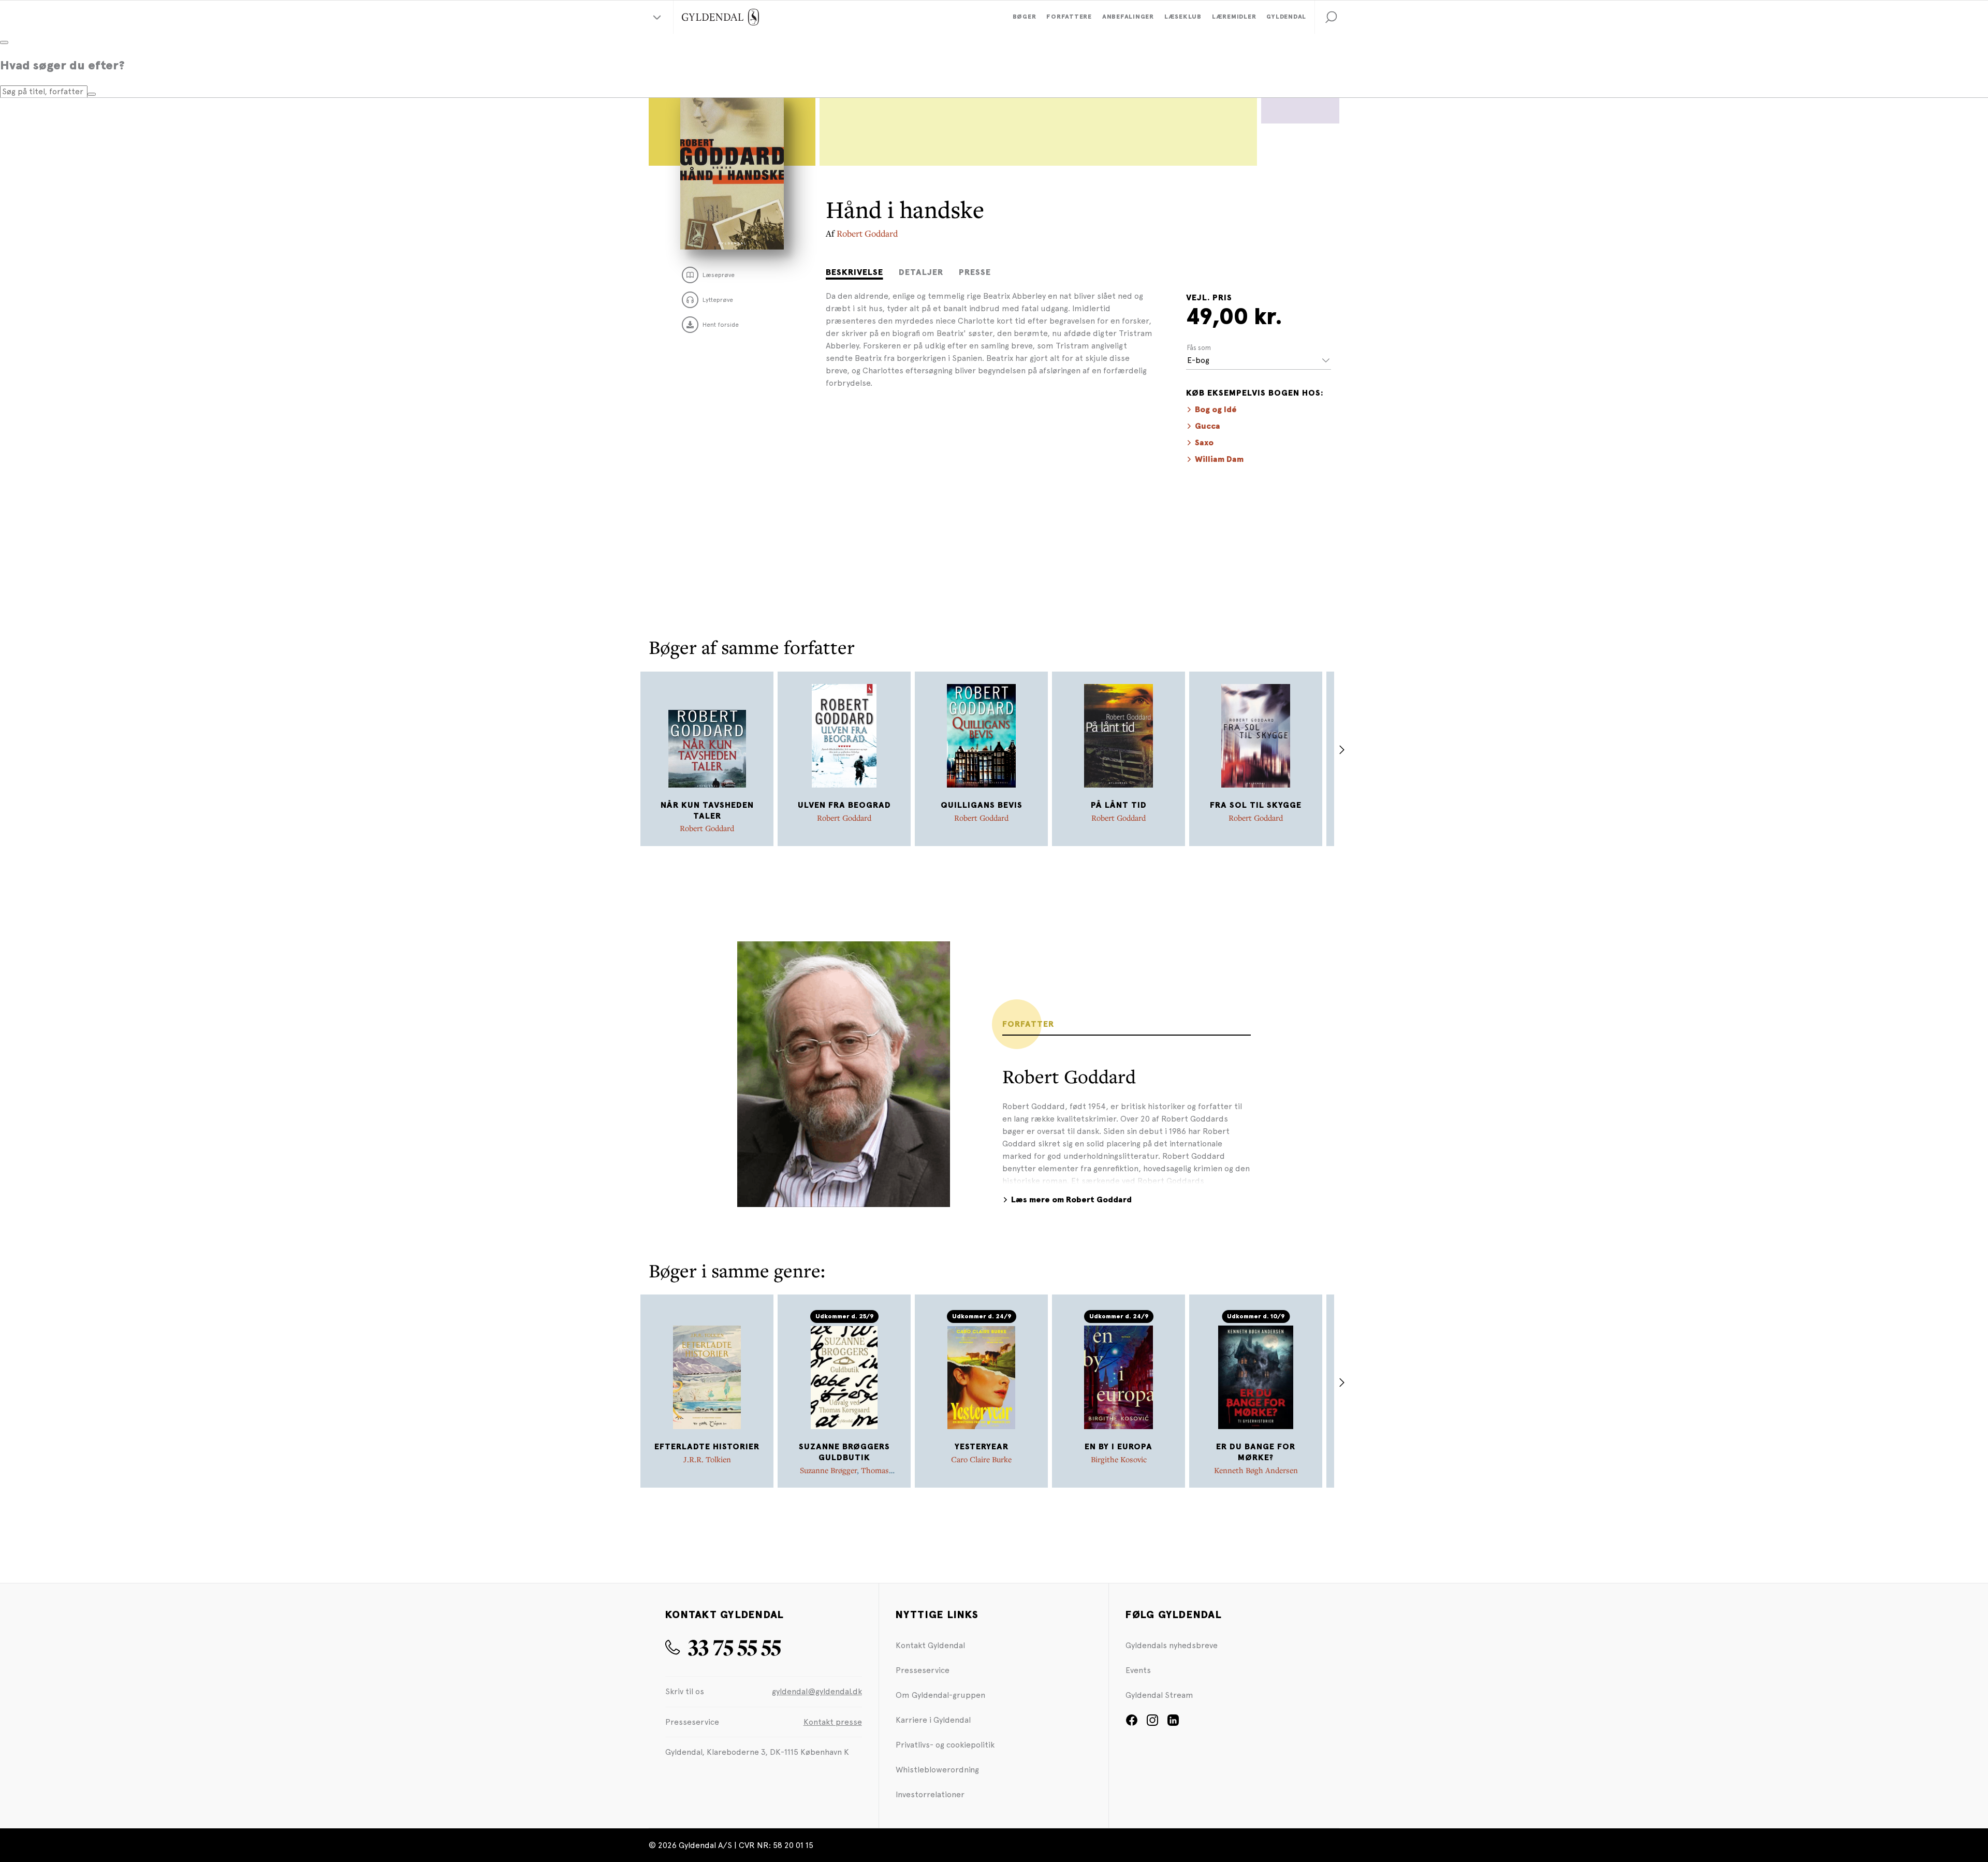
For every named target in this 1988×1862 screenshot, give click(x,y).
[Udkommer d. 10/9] (1256, 1377)
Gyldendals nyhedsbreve (1172, 1645)
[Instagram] (1152, 1723)
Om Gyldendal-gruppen (940, 1695)
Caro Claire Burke (981, 1459)
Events (1138, 1670)
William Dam (1219, 459)
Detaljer (921, 272)
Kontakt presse (833, 1722)
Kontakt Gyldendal (930, 1645)
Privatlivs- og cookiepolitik (945, 1745)
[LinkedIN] (1173, 1723)
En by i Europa (1119, 1447)
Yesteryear (982, 1447)
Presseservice (923, 1670)
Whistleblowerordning (937, 1770)
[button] (1331, 17)
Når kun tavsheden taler (707, 811)
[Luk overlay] (4, 42)
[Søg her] (92, 94)
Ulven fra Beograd (844, 805)
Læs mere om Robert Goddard (1071, 1200)
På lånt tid (1119, 805)
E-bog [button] (1198, 360)
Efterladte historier (707, 1447)
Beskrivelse (854, 272)
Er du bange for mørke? (1256, 1452)
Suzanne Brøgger (828, 1470)
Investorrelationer (930, 1794)
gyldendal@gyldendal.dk (817, 1691)
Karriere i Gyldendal (933, 1720)
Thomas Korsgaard (858, 1475)
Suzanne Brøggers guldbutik (844, 1452)
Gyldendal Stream (1159, 1695)
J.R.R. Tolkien (707, 1459)
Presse (975, 272)
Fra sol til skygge (1256, 805)
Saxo (1204, 443)
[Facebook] (1132, 1723)
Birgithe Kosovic (1119, 1459)
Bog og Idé (1216, 410)
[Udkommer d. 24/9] (982, 1377)
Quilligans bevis (982, 805)
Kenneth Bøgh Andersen (1256, 1470)
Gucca (1208, 426)
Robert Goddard (867, 233)
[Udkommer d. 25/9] (844, 1377)
